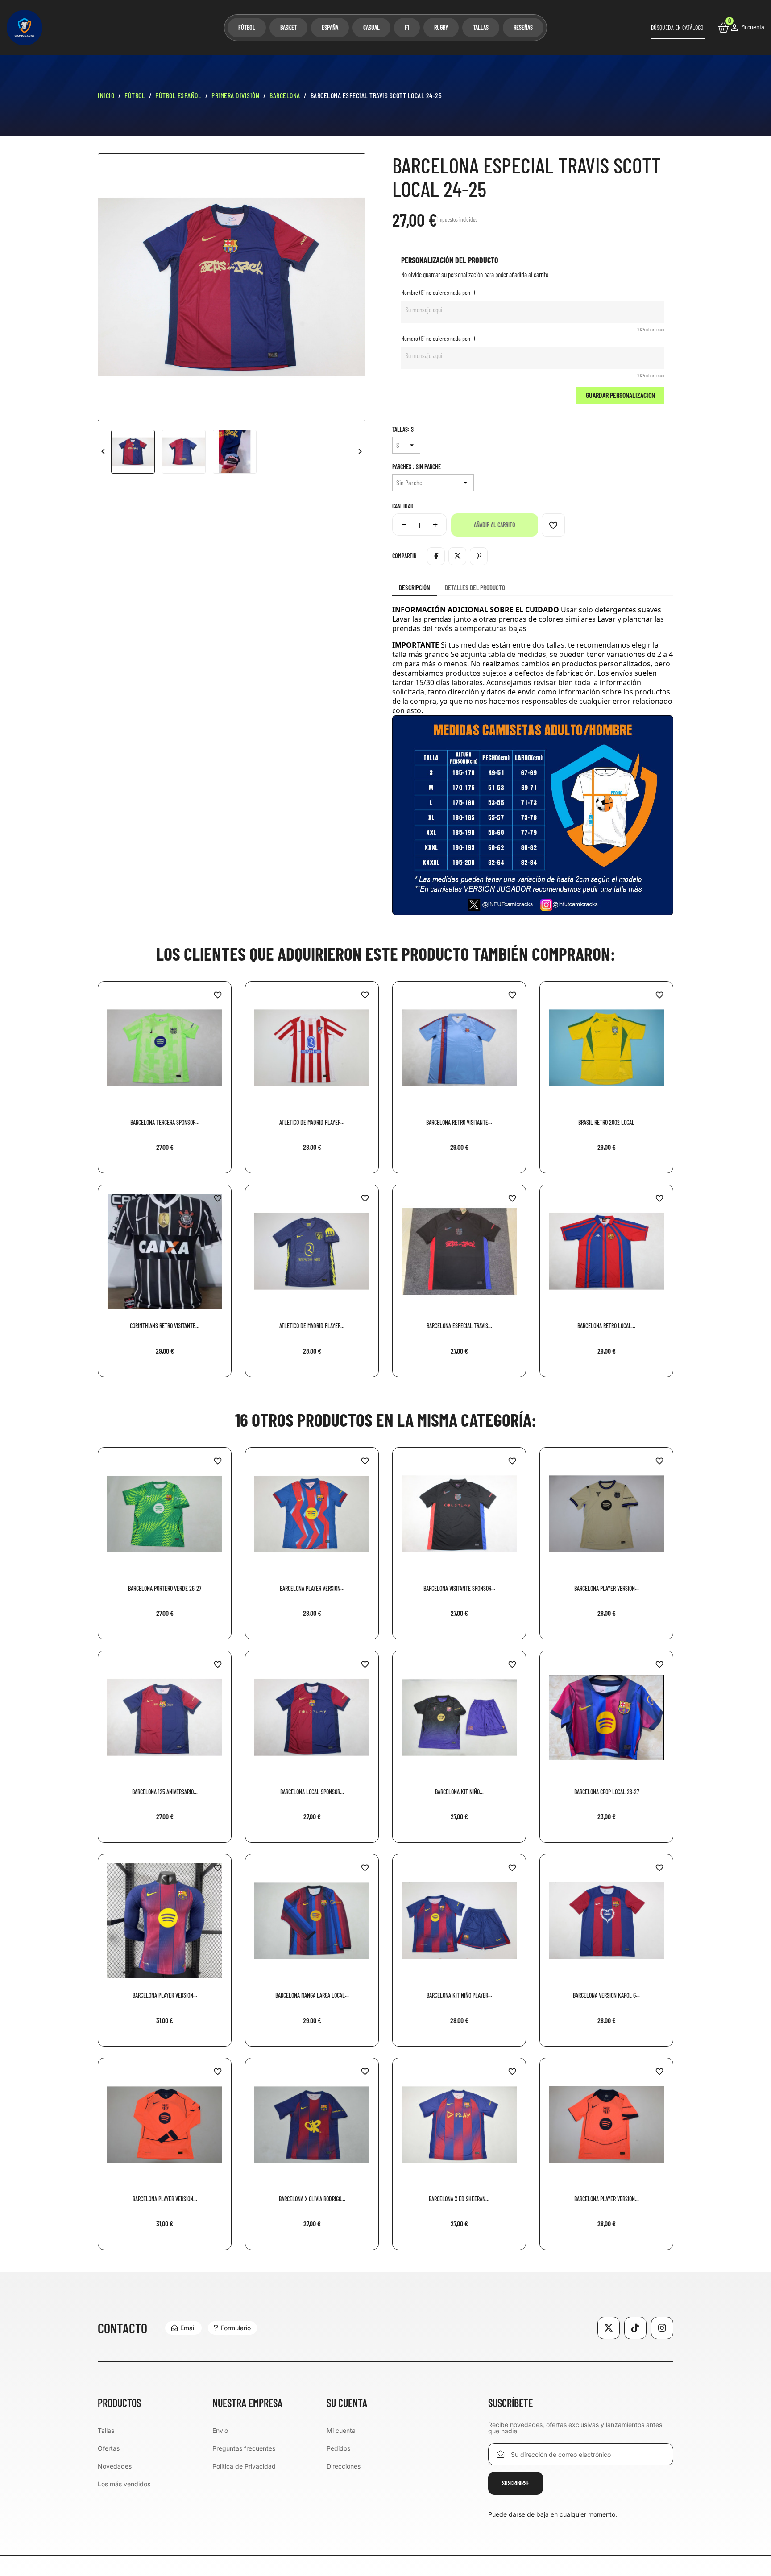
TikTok (635, 2328)
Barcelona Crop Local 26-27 (607, 1792)
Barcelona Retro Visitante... (459, 1122)
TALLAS (481, 27)
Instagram (662, 2328)
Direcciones (344, 2466)
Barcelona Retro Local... (606, 1326)
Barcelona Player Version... (312, 1588)
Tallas (106, 2430)
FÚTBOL (247, 27)
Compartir (436, 556)
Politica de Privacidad (244, 2466)
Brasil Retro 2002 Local (606, 1122)
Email (188, 2328)
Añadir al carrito (495, 525)
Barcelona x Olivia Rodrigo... (312, 2199)
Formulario (236, 2328)
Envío (220, 2430)
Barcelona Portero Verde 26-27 (165, 1588)
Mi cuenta (341, 2430)
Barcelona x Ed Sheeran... (459, 2199)
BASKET (288, 27)
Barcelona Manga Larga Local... (312, 1995)
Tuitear (457, 556)
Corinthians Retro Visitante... (165, 1326)
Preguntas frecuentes (244, 2448)
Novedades (115, 2466)
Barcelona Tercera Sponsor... (165, 1122)
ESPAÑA (330, 27)
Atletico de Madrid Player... (312, 1122)
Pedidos (338, 2448)
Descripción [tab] (415, 587)
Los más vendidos (124, 2484)
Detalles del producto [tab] (475, 587)
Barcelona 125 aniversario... (165, 1792)
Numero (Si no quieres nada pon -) (438, 338)
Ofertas (109, 2448)
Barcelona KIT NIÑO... (459, 1792)
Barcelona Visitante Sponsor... (459, 1588)
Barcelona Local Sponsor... (312, 1792)
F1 (407, 27)
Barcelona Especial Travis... (459, 1326)
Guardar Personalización (620, 395)
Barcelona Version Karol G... (606, 1995)
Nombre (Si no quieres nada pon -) (438, 292)
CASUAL (371, 27)
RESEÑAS (523, 27)
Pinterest (479, 556)
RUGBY (441, 27)
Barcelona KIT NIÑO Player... (459, 1995)
